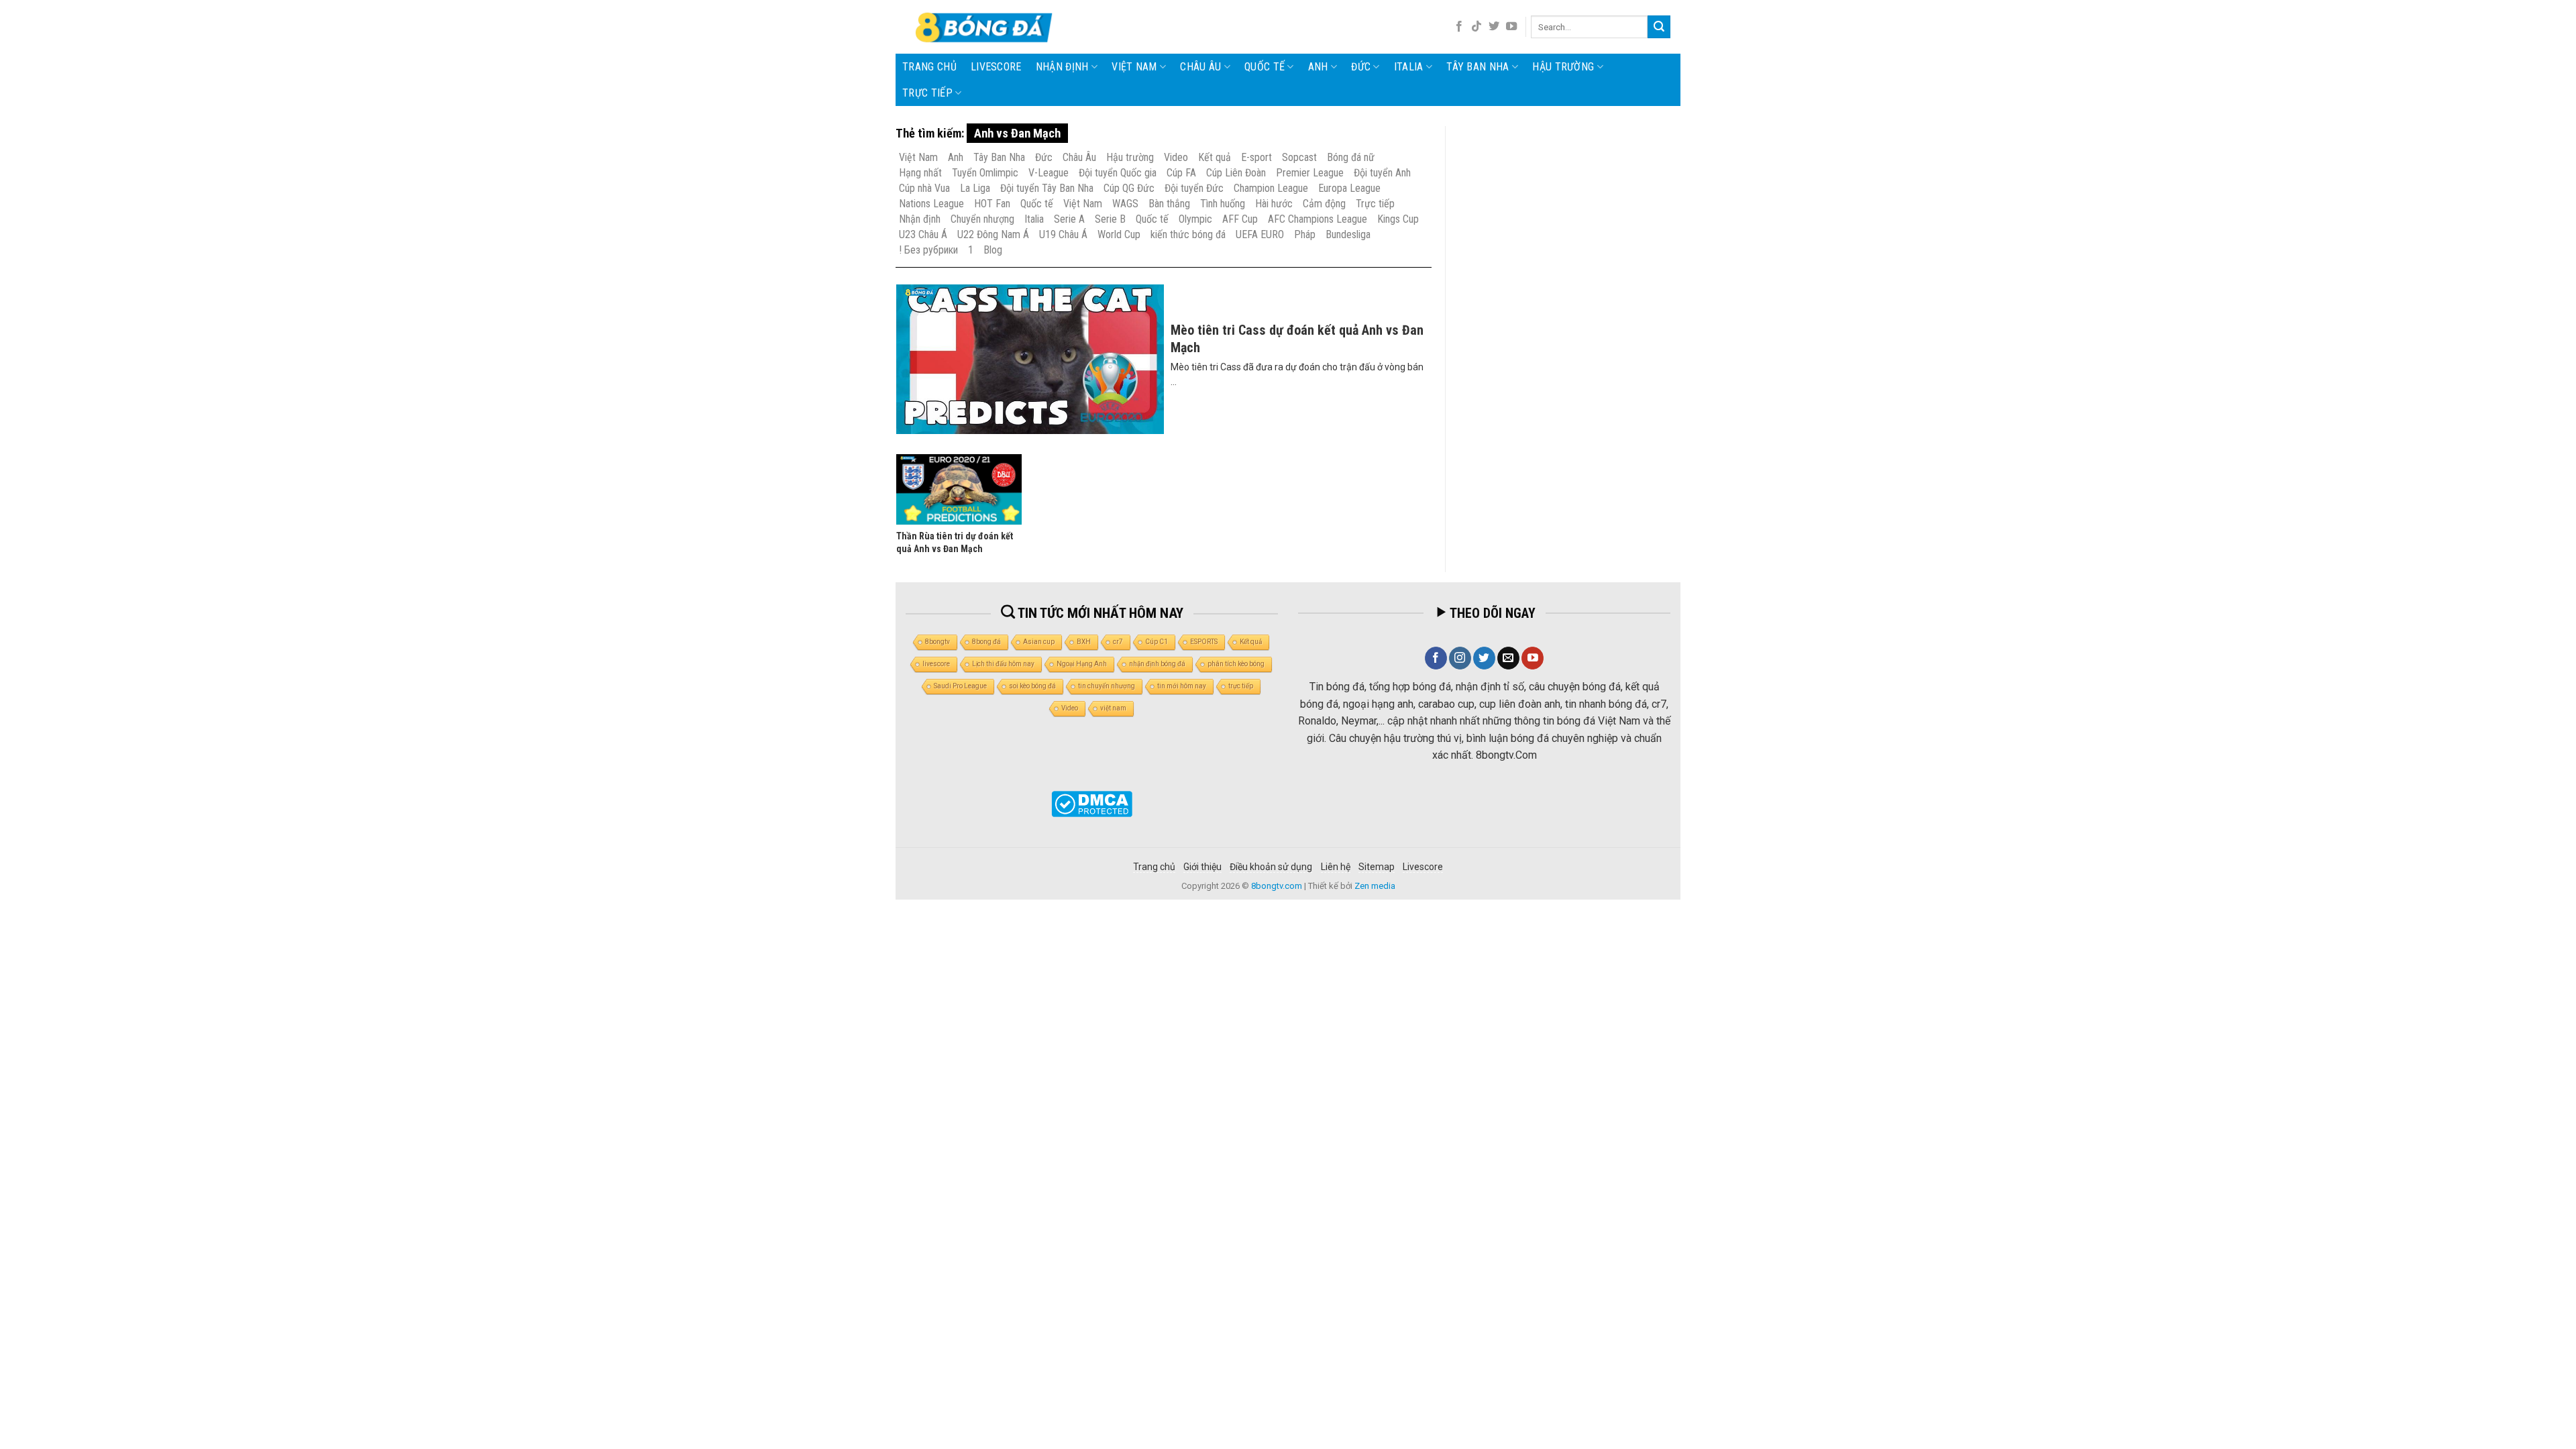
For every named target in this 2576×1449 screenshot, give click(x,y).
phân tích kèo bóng (1236, 664)
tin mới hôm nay (1182, 686)
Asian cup (1039, 642)
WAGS (1125, 204)
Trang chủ (929, 67)
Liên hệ (1336, 867)
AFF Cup (1240, 219)
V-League (1049, 173)
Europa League (1349, 188)
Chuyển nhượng (982, 219)
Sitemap (1377, 867)
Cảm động (1324, 204)
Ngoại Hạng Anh (1082, 664)
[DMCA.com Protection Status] (1092, 804)
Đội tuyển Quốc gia (1118, 173)
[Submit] (1659, 27)
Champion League (1271, 188)
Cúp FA (1181, 173)
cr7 (1118, 642)
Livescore (1423, 867)
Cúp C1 (1157, 642)
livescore (996, 67)
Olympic (1195, 219)
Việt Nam (1134, 67)
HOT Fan (992, 204)
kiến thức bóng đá (1188, 234)
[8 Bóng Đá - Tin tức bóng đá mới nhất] (985, 27)
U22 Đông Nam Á (993, 234)
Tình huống (1223, 204)
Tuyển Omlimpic (985, 173)
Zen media (1375, 886)
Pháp (1305, 234)
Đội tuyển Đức (1194, 188)
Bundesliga (1348, 234)
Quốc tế (1265, 67)
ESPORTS (1204, 642)
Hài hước (1274, 204)
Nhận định (1062, 67)
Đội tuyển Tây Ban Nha (1047, 188)
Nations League (931, 204)
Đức (1361, 67)
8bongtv (937, 642)
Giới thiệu (1202, 867)
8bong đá (986, 642)
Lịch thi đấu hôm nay (1003, 664)
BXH (1084, 642)
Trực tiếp (927, 93)
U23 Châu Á (923, 234)
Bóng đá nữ (1351, 157)
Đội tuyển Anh (1382, 173)
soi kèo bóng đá (1032, 686)
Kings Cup (1398, 219)
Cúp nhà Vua (924, 188)
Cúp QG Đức (1129, 188)
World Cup (1119, 234)
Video (1176, 157)
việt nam (1113, 708)
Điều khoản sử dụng (1271, 867)
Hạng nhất (920, 173)
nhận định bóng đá (1157, 664)
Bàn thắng (1169, 204)
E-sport (1256, 157)
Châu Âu (1200, 67)
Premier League (1310, 173)
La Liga (975, 188)
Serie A (1069, 219)
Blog (993, 250)
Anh (1318, 67)
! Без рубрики (928, 250)
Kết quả (1215, 157)
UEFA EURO (1260, 234)
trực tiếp (1241, 686)
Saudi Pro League (960, 686)
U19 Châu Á (1063, 234)
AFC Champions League (1318, 219)
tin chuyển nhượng (1107, 686)
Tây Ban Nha (1478, 67)
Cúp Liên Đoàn (1236, 173)
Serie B (1110, 219)
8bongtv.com (1277, 886)
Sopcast (1299, 157)
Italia (1409, 67)
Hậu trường (1563, 67)
